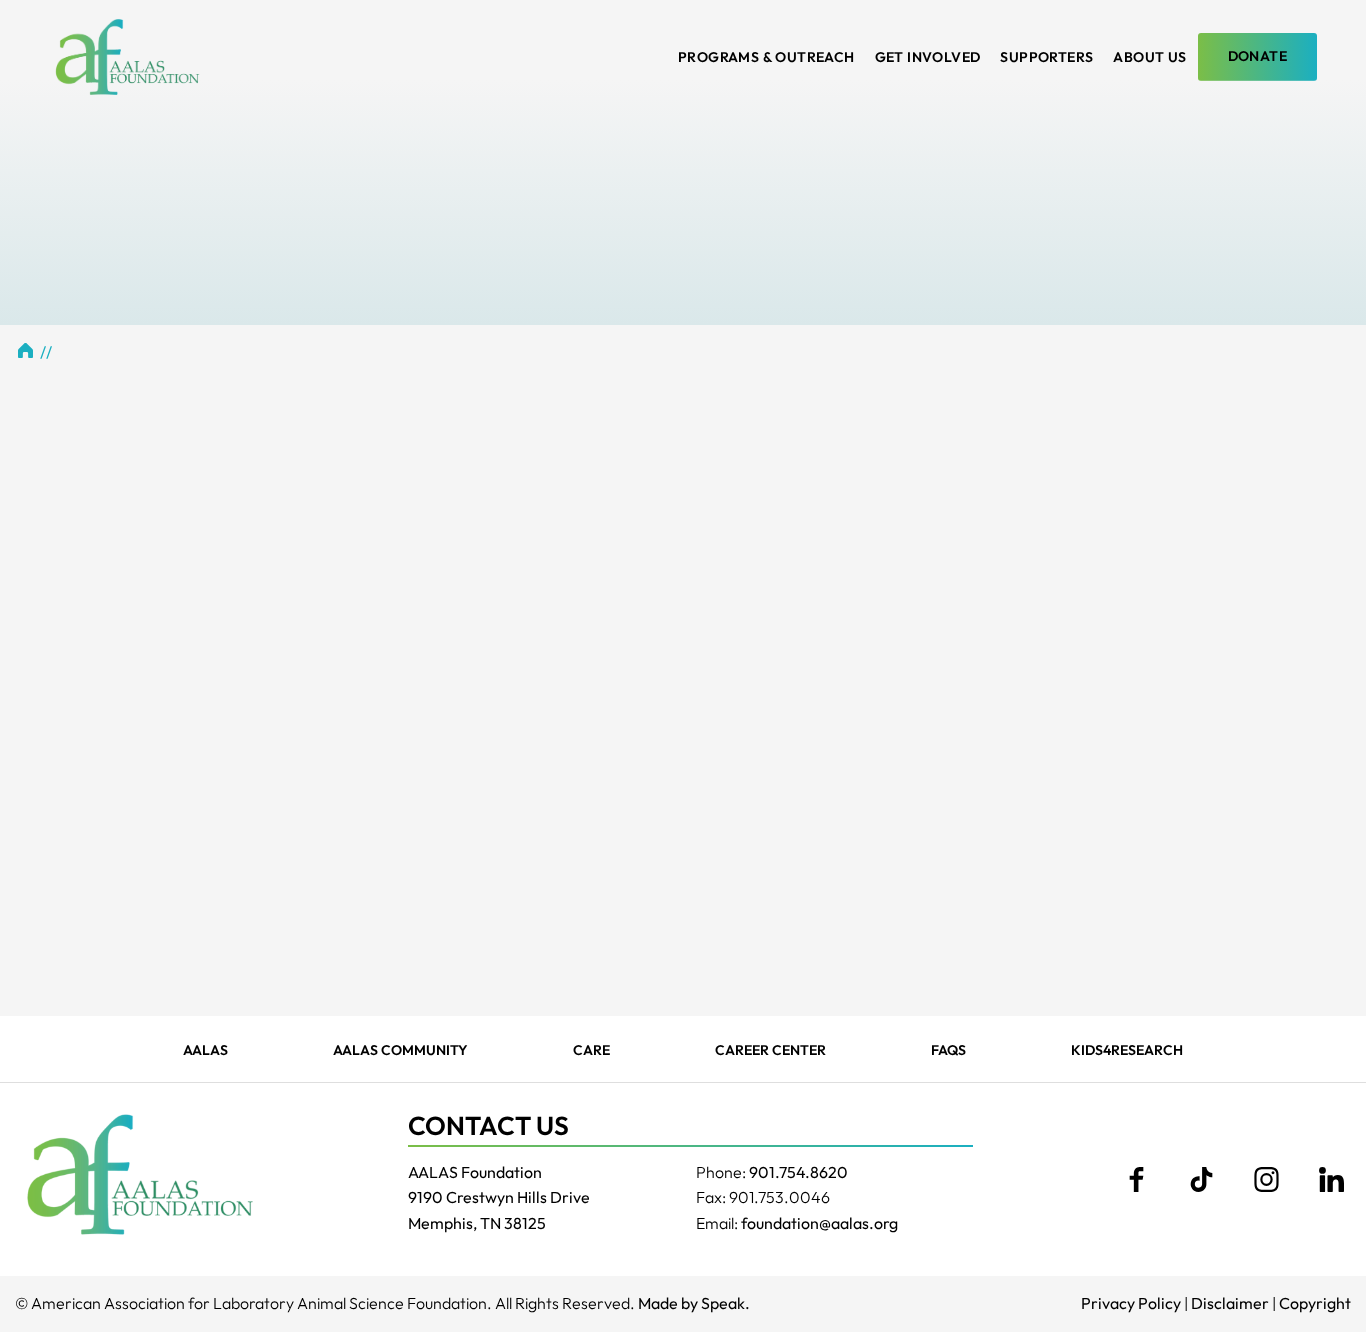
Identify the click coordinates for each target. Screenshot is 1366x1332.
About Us (1149, 57)
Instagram (1266, 1180)
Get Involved (928, 57)
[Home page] (127, 57)
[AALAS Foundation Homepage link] (140, 1174)
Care (591, 1050)
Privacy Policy (1131, 1303)
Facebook (1136, 1180)
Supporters (1046, 57)
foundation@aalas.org (819, 1223)
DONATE (1257, 56)
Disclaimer (1230, 1303)
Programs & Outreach (766, 57)
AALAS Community (400, 1050)
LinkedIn (1331, 1180)
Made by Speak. (694, 1303)
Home (25, 350)
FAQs (948, 1050)
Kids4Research (1127, 1050)
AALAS (205, 1050)
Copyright (1315, 1303)
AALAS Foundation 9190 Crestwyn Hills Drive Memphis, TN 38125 (499, 1197)
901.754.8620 (798, 1172)
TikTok (1201, 1180)
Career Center (770, 1050)
